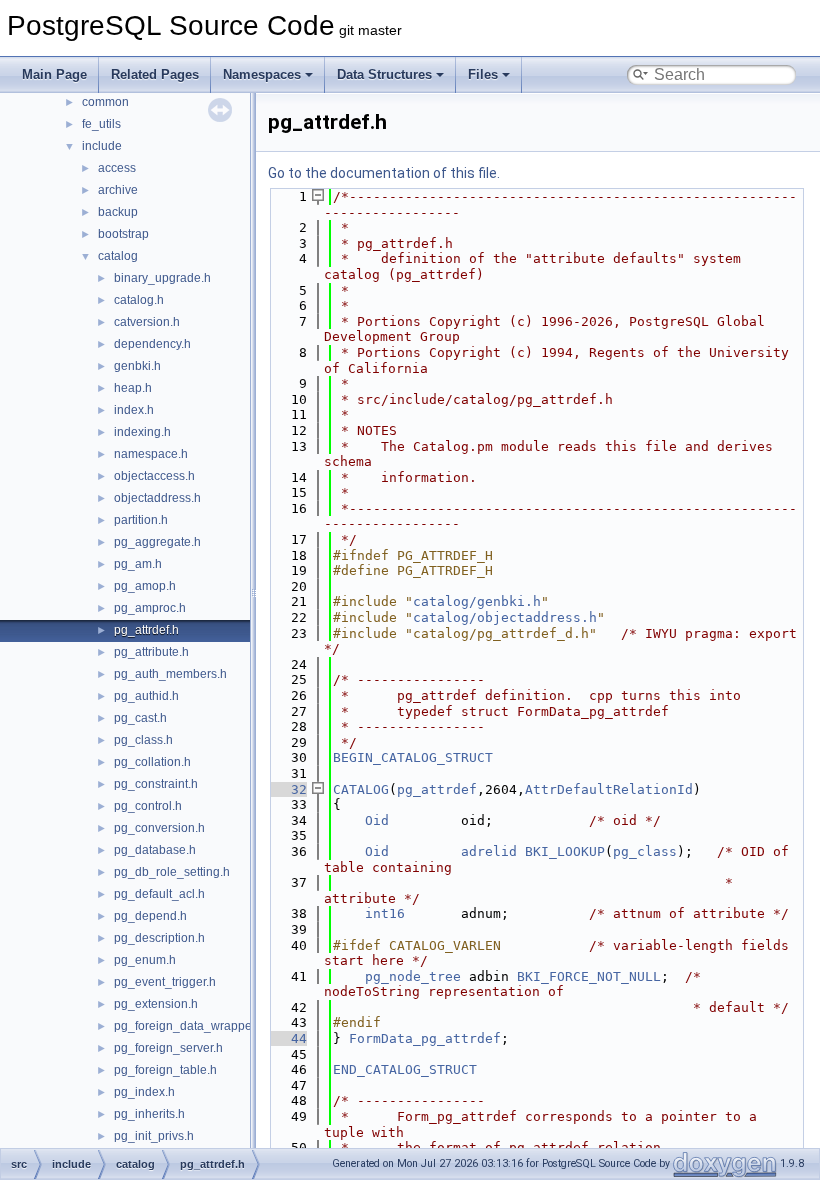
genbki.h (137, 366)
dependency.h (152, 344)
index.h (134, 410)
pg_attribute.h (151, 652)
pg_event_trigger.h (165, 982)
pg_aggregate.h (157, 542)
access (117, 168)
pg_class (645, 851)
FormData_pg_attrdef (425, 1038)
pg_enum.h (145, 960)
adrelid (489, 851)
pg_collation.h (152, 762)
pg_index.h (144, 1092)
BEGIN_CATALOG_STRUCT (413, 757)
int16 (385, 913)
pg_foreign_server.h (168, 1048)
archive (118, 190)
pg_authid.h (146, 696)
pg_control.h (148, 806)
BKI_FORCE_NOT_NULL (589, 976)
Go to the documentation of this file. (384, 173)
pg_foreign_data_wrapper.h (189, 1026)
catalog (118, 256)
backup (118, 212)
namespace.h (151, 454)
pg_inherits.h (149, 1114)
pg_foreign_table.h (165, 1070)
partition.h (141, 520)
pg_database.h (155, 850)
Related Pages (155, 74)
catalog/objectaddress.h (505, 617)
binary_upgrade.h (162, 278)
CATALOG (361, 789)
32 (287, 789)
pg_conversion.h (159, 828)
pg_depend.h (150, 916)
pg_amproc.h (150, 608)
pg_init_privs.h (154, 1136)
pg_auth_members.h (170, 674)
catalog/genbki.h (477, 601)
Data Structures (384, 74)
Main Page (54, 74)
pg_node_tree (413, 976)
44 (287, 1038)
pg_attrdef (437, 789)
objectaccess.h (154, 476)
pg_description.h (159, 938)
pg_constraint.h (156, 784)
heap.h (133, 388)
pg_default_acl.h (159, 894)
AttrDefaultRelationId (609, 789)
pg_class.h (143, 740)
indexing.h (142, 432)
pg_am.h (138, 564)
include (102, 146)
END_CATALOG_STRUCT (405, 1069)
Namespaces (262, 74)
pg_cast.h (140, 718)
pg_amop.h (145, 586)
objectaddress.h (157, 498)
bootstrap (123, 234)
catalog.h (139, 300)
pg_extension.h (156, 1004)
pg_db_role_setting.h (172, 872)
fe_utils (101, 124)
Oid (377, 820)
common (105, 102)
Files (483, 74)
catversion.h (147, 322)
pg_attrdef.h (146, 630)
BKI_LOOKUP (565, 851)
